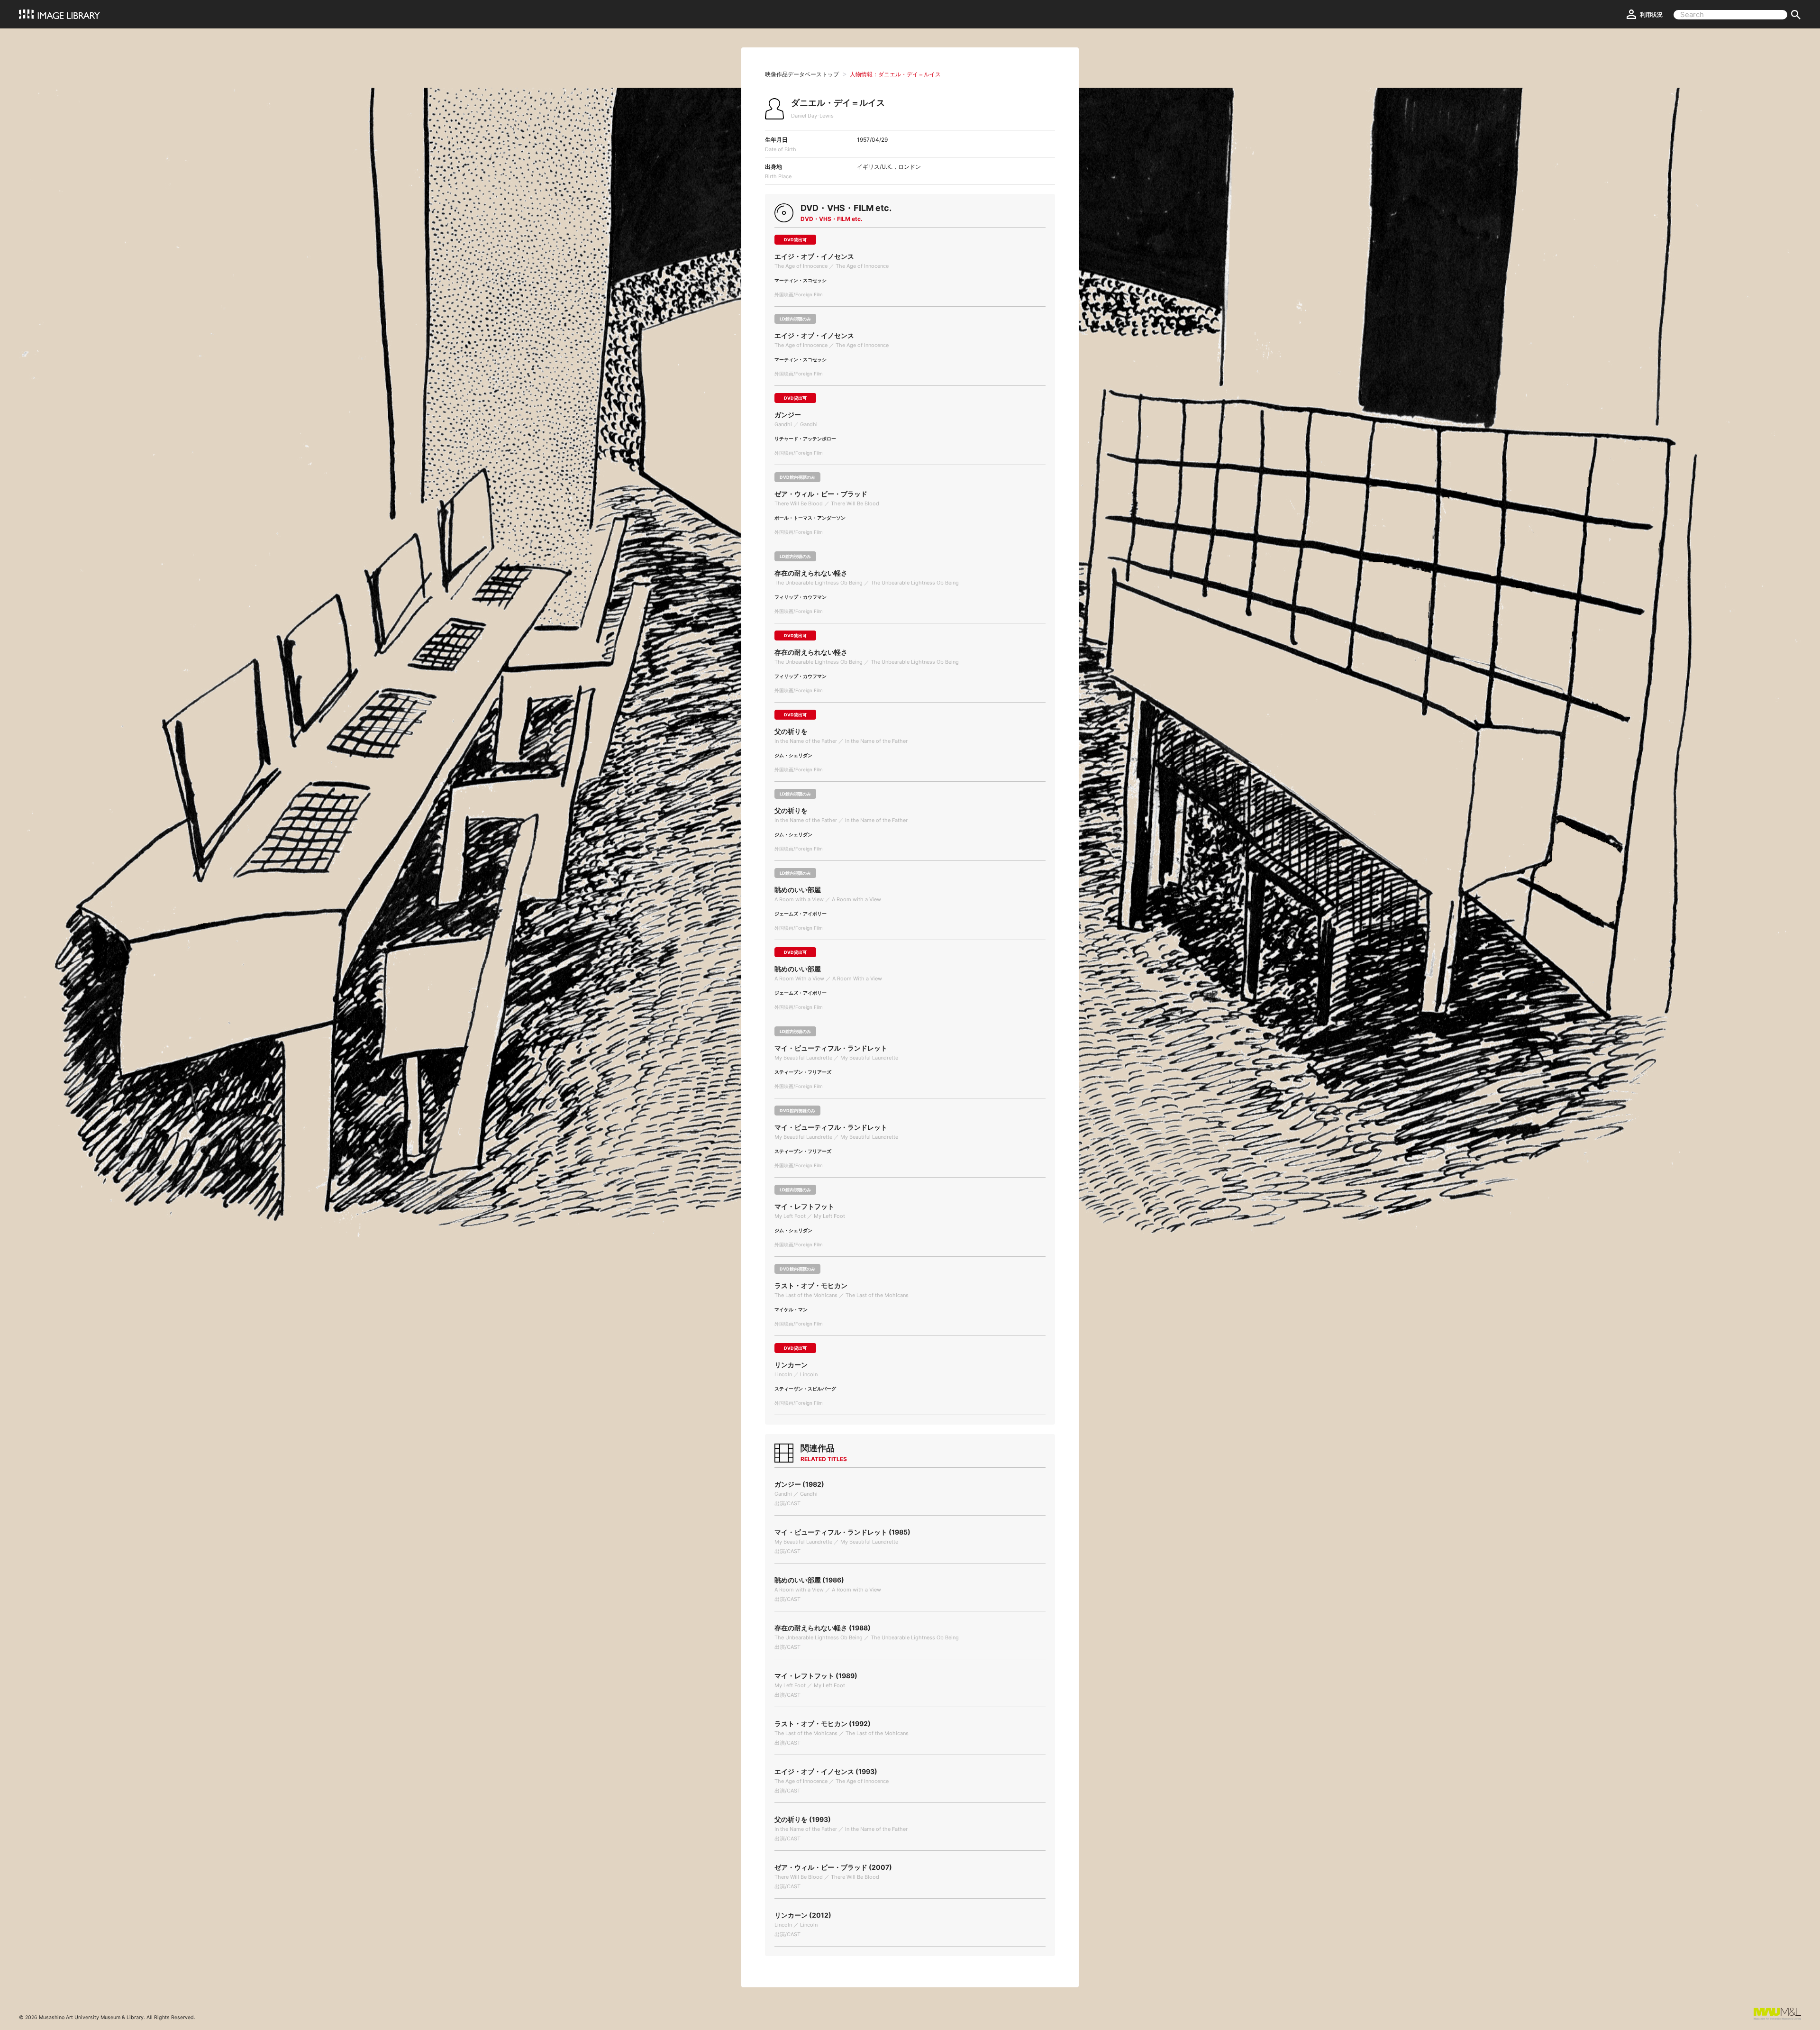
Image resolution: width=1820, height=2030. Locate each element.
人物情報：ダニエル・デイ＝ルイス (895, 74)
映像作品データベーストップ (802, 74)
